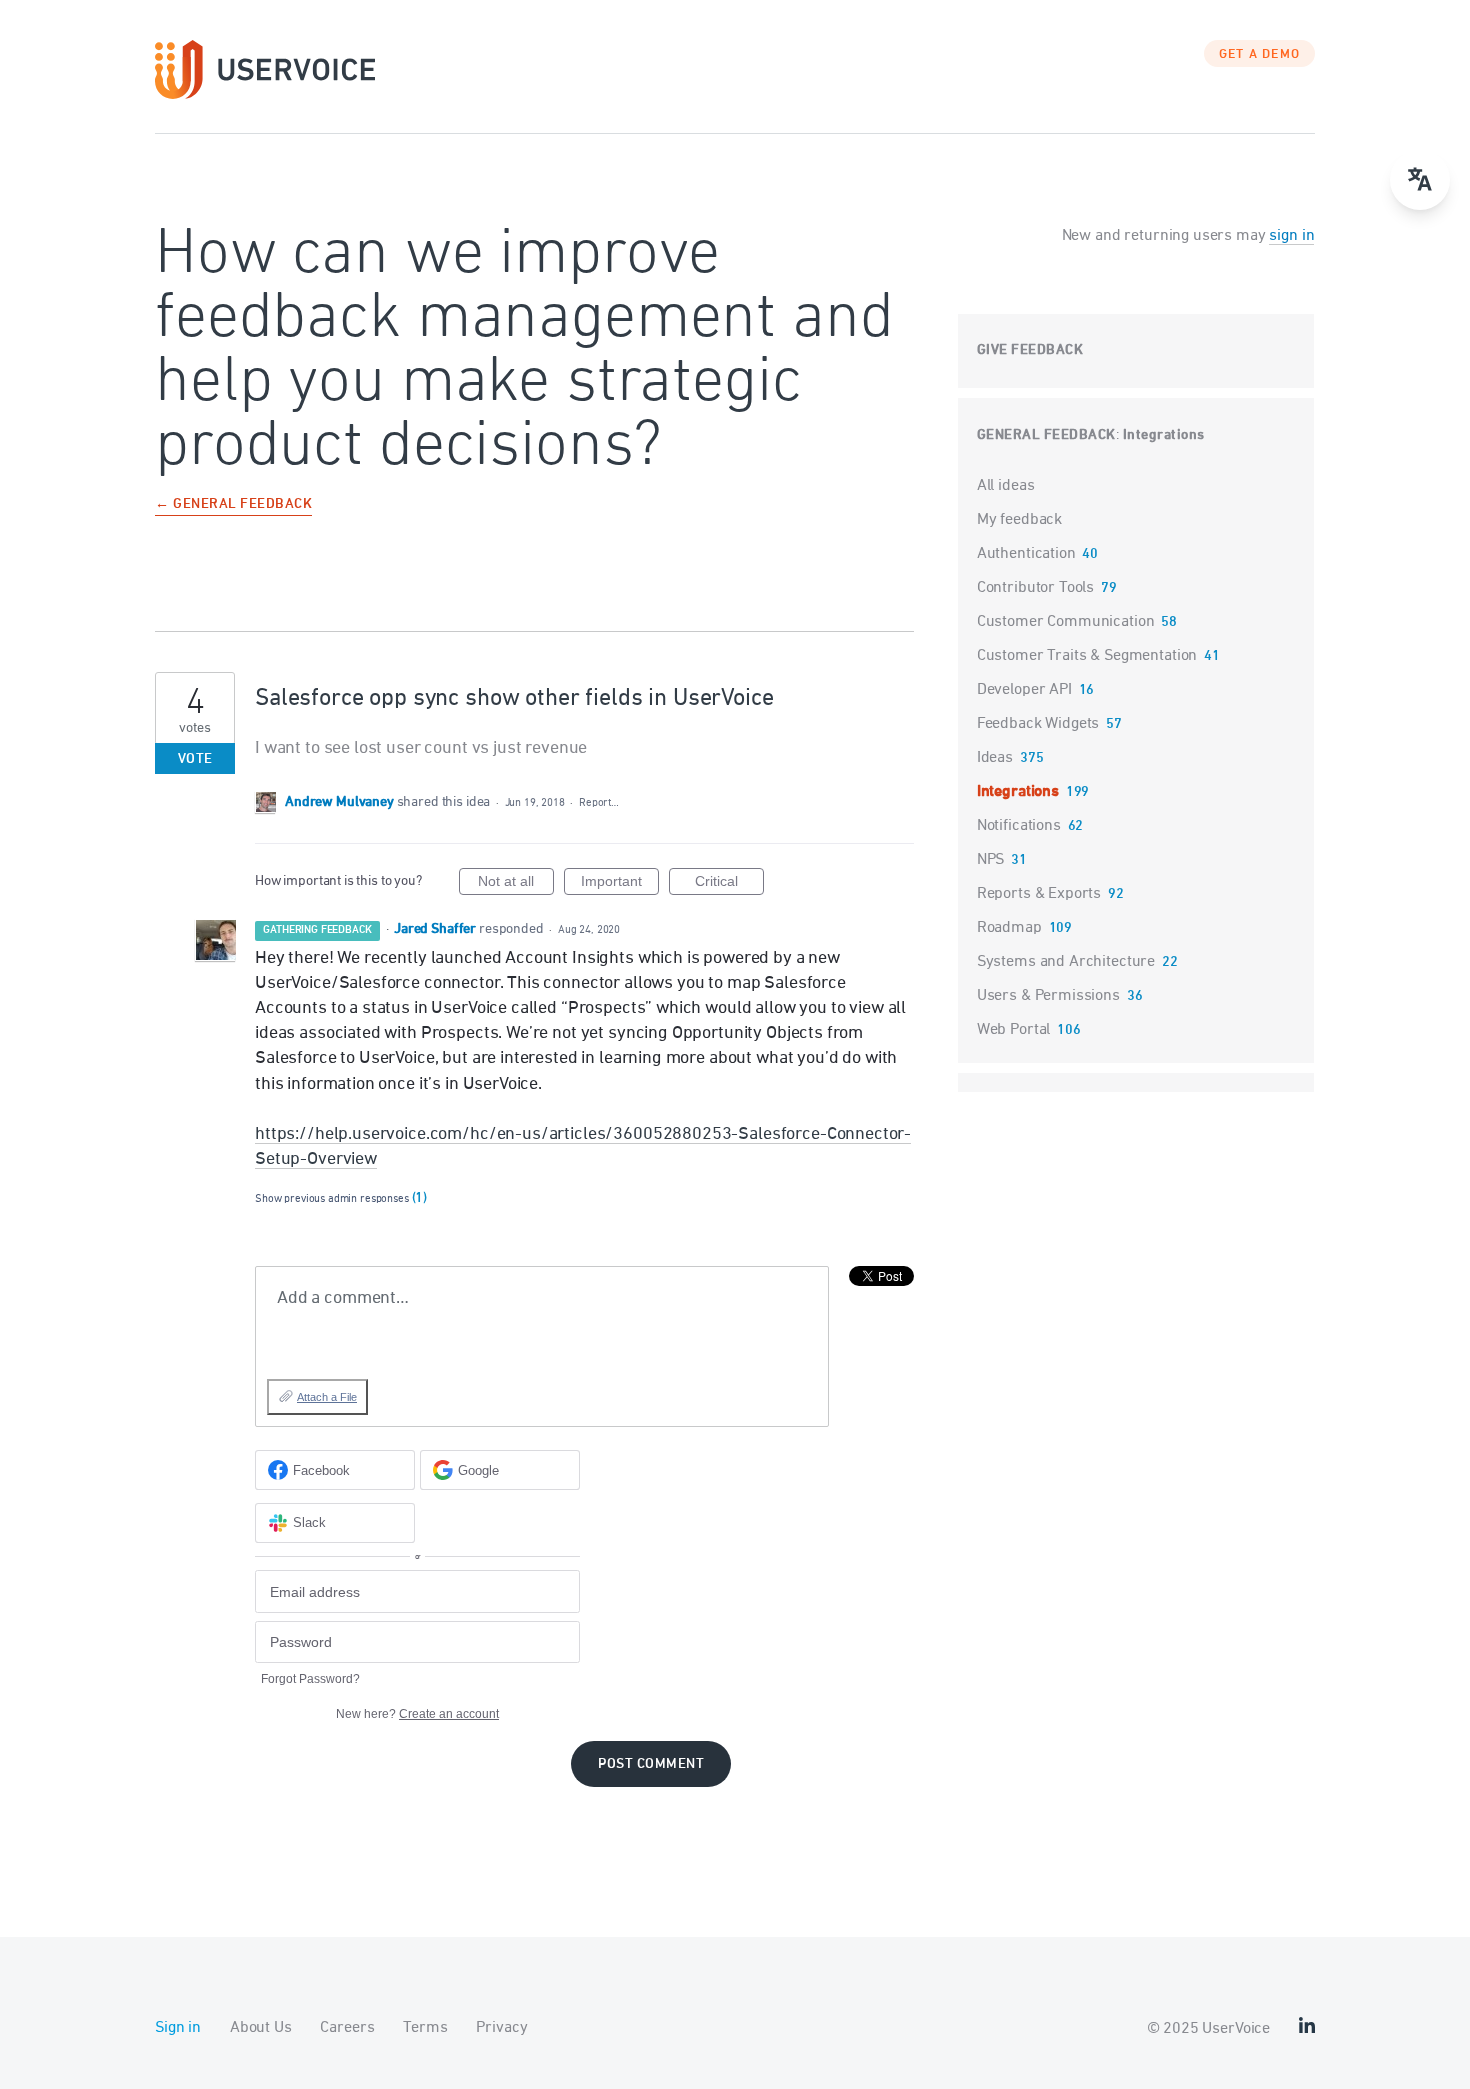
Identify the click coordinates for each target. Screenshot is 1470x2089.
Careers (347, 2028)
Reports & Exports (1039, 894)
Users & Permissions (1048, 996)
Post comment (651, 1764)
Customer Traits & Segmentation (1087, 656)
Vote (195, 759)
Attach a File (327, 1397)
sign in (1291, 236)
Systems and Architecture (1066, 962)
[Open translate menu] (1420, 180)
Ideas (995, 758)
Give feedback (1030, 350)
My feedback (1019, 520)
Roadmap (1009, 928)
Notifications (1019, 826)
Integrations (1164, 435)
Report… (599, 802)
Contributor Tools (1035, 588)
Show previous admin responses (341, 1198)
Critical (729, 884)
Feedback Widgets (1038, 724)
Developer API (1024, 690)
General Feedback (1046, 435)
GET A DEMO (1260, 55)
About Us (261, 2028)
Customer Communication (1066, 622)
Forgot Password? (310, 1679)
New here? (417, 1714)
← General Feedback (233, 505)
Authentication (1026, 554)
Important (620, 884)
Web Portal (1014, 1030)
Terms (425, 2028)
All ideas (1006, 486)
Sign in (178, 2028)
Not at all (516, 884)
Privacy (501, 2028)
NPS (991, 860)
